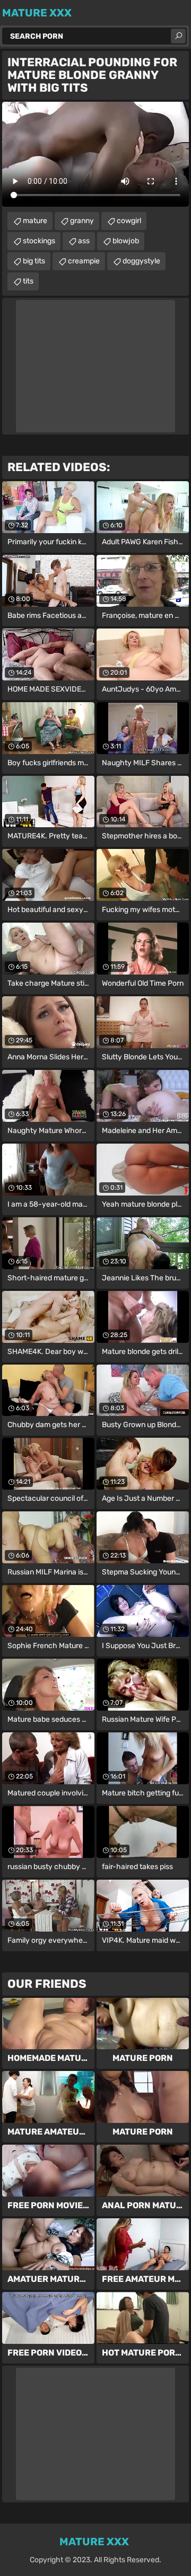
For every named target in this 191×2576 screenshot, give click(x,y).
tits (28, 281)
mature (35, 221)
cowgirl (129, 221)
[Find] (178, 36)
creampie (84, 261)
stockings (39, 241)
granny (82, 221)
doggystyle (141, 261)
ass (84, 241)
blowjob (126, 241)
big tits (34, 261)
